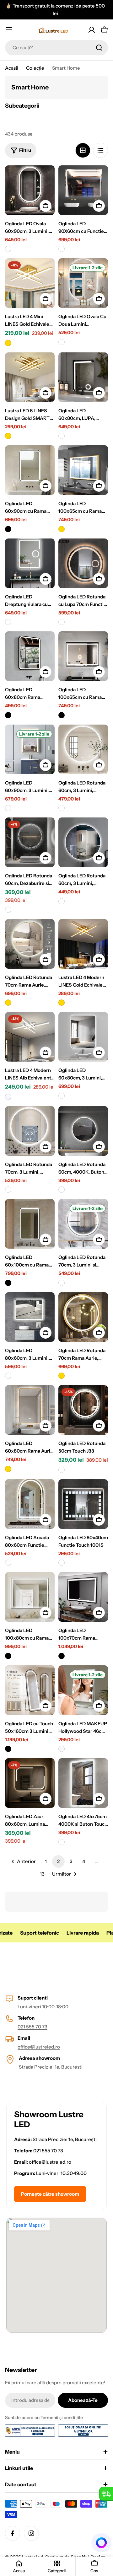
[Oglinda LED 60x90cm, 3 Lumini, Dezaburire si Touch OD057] (30, 749)
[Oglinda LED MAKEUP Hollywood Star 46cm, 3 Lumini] (83, 1690)
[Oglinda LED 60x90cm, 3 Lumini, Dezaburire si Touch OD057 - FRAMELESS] (8, 808)
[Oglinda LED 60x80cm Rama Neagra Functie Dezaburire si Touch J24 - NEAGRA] (8, 715)
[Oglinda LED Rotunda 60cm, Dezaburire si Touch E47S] (30, 842)
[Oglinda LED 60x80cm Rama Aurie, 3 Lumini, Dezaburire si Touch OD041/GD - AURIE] (8, 1469)
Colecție (35, 68)
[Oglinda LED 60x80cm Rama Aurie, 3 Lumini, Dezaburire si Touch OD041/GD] (30, 1410)
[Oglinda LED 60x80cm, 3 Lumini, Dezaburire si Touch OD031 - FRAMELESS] (62, 1096)
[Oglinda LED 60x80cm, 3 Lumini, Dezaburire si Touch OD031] (83, 1037)
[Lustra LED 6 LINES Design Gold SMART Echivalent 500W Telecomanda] (30, 377)
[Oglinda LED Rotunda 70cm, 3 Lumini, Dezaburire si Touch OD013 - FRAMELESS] (8, 1190)
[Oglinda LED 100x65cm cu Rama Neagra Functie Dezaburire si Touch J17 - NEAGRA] (62, 715)
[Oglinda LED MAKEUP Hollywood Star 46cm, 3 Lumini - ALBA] (62, 1749)
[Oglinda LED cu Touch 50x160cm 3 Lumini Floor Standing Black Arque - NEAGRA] (8, 1749)
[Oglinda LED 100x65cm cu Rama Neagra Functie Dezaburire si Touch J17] (83, 656)
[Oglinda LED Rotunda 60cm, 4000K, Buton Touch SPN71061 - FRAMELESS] (62, 1190)
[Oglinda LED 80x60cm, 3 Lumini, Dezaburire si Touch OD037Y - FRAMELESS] (8, 1376)
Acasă (12, 68)
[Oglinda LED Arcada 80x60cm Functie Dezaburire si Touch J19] (30, 1504)
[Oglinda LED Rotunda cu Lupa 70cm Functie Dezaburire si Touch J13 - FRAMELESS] (62, 622)
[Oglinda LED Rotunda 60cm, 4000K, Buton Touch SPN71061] (83, 1131)
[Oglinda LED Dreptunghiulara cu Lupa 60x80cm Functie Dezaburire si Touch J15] (30, 563)
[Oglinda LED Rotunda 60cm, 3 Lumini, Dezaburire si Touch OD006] (83, 842)
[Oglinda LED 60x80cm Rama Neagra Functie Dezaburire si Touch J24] (30, 656)
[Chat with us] (102, 2543)
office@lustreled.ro (39, 2047)
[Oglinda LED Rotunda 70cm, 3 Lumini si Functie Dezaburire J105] (83, 1224)
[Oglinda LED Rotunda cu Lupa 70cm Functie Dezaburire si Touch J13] (83, 563)
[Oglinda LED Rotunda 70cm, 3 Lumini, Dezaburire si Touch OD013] (30, 1131)
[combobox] (56, 48)
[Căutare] (99, 48)
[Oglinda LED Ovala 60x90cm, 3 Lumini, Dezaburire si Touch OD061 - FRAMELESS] (8, 249)
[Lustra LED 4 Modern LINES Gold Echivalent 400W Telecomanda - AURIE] (62, 1003)
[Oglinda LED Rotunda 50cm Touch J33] (83, 1410)
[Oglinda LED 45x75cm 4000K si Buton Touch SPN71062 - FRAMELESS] (62, 1842)
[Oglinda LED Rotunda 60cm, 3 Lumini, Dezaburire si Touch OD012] (83, 749)
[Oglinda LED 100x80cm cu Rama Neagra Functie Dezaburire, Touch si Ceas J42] (30, 1597)
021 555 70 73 (32, 2027)
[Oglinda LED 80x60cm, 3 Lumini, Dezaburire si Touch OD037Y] (30, 1317)
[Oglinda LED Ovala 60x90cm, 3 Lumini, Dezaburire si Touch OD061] (30, 190)
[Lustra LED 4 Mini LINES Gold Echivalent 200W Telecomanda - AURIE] (8, 343)
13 (42, 1874)
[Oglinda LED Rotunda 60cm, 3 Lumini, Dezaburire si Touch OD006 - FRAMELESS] (62, 901)
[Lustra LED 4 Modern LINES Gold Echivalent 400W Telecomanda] (83, 944)
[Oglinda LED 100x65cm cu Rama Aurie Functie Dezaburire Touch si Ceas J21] (83, 470)
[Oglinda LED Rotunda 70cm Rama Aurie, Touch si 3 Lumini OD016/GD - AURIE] (62, 1376)
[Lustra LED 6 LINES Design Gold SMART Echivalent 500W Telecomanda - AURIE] (8, 436)
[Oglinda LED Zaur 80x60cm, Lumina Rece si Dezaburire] (30, 1783)
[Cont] (92, 30)
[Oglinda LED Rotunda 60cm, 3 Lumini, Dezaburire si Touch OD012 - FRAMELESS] (62, 808)
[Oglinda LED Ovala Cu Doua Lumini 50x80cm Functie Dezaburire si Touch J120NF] (83, 283)
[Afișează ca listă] (100, 150)
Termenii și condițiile (62, 2418)
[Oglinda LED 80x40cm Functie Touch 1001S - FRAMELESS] (62, 1563)
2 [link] (58, 1861)
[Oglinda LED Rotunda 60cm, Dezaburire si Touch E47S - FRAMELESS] (8, 910)
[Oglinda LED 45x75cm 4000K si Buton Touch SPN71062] (83, 1783)
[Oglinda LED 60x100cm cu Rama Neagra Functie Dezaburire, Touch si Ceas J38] (30, 1224)
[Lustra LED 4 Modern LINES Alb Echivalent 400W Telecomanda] (30, 1037)
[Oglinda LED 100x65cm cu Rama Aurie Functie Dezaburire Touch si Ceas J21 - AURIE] (62, 529)
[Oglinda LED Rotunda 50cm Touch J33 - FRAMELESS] (62, 1470)
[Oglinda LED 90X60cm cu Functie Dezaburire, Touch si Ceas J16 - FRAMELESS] (62, 249)
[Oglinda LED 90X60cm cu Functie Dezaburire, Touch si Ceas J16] (83, 190)
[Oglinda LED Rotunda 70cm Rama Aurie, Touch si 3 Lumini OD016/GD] (83, 1317)
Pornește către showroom (50, 2194)
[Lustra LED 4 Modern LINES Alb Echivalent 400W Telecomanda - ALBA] (8, 1097)
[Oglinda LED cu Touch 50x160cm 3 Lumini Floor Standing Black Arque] (30, 1690)
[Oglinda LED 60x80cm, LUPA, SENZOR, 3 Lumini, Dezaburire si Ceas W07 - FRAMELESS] (62, 436)
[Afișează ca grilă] (83, 150)
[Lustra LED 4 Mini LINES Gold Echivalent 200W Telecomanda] (30, 283)
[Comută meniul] (9, 30)
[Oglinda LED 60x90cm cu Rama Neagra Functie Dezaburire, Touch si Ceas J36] (30, 470)
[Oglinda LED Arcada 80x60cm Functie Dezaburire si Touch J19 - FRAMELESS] (8, 1563)
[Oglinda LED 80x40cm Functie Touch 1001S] (83, 1504)
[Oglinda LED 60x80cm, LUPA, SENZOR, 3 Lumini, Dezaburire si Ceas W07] (83, 377)
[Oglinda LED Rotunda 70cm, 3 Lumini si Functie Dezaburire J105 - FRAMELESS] (62, 1283)
